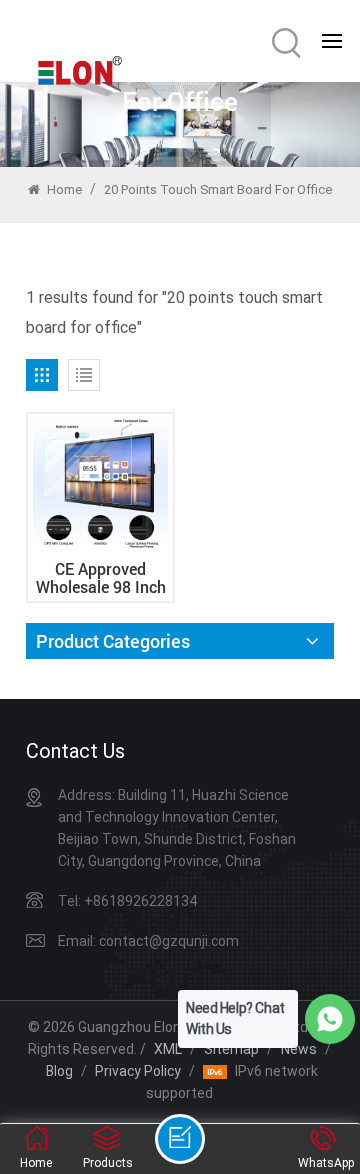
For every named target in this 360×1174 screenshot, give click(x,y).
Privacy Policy (138, 1071)
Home (63, 189)
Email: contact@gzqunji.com (148, 941)
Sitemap (231, 1049)
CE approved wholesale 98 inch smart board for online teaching (101, 578)
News (299, 1049)
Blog (59, 1071)
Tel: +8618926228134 (127, 901)
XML (168, 1049)
